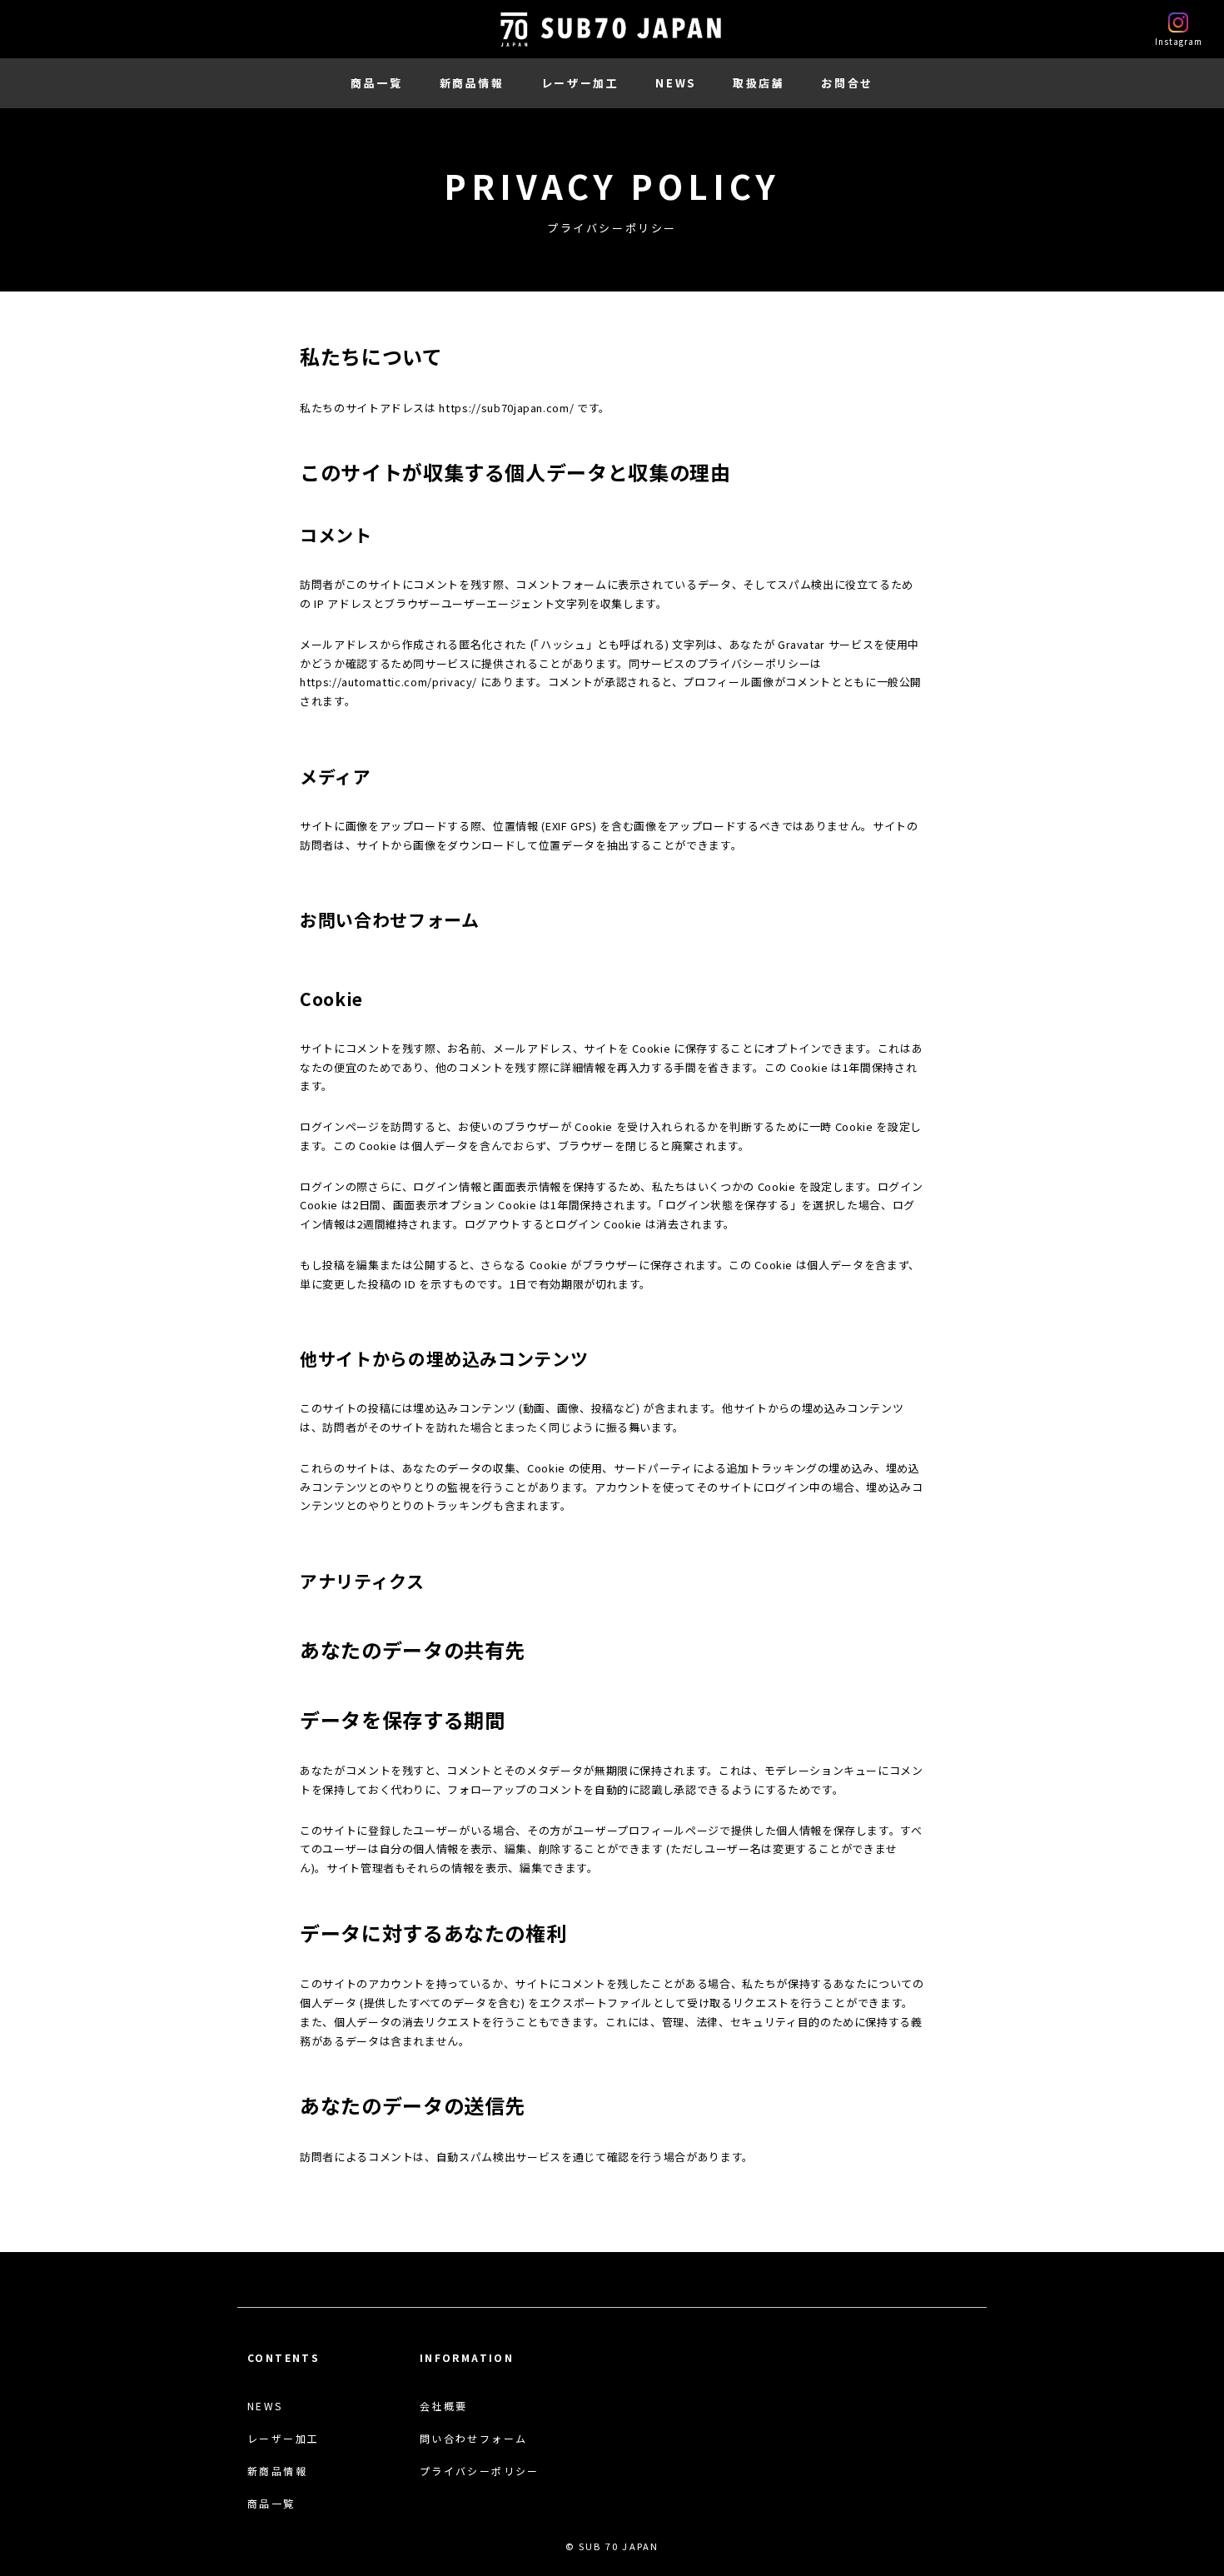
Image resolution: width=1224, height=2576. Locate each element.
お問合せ (847, 83)
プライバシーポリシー (480, 2471)
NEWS (675, 83)
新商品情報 (472, 83)
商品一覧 (376, 83)
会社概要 (444, 2406)
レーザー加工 (580, 83)
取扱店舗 (759, 83)
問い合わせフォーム (474, 2439)
